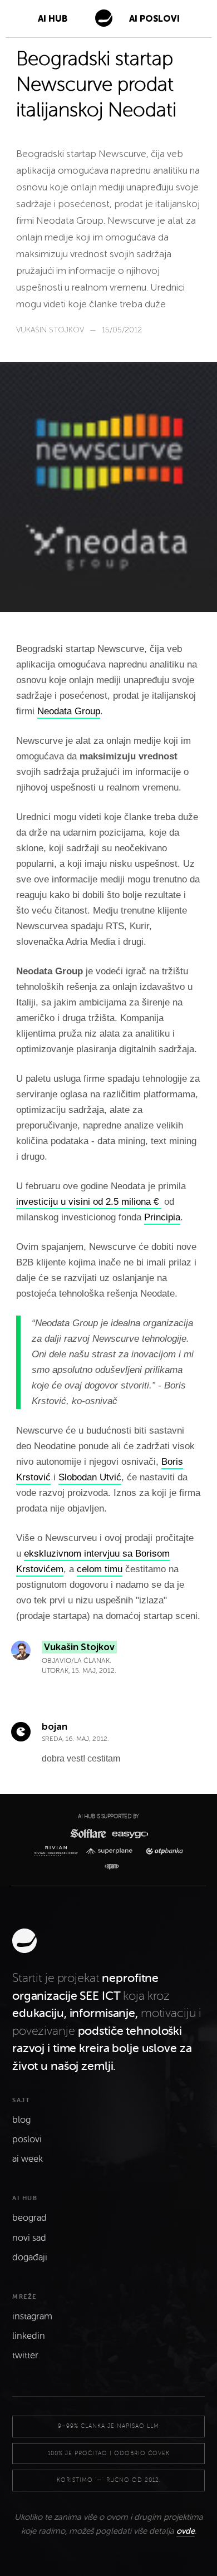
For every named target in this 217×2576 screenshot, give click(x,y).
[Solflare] (87, 1833)
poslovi (27, 2140)
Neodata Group (69, 711)
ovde (186, 2531)
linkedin (29, 2336)
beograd (29, 2218)
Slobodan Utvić (90, 1477)
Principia (162, 1217)
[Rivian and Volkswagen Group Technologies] (58, 1851)
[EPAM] (109, 1867)
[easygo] (129, 1834)
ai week (28, 2159)
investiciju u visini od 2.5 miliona (85, 1202)
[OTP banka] (162, 1851)
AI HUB (53, 19)
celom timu (100, 1569)
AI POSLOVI (154, 19)
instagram (32, 2317)
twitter (25, 2356)
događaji (30, 2258)
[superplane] (112, 1851)
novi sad (29, 2238)
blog (21, 2120)
